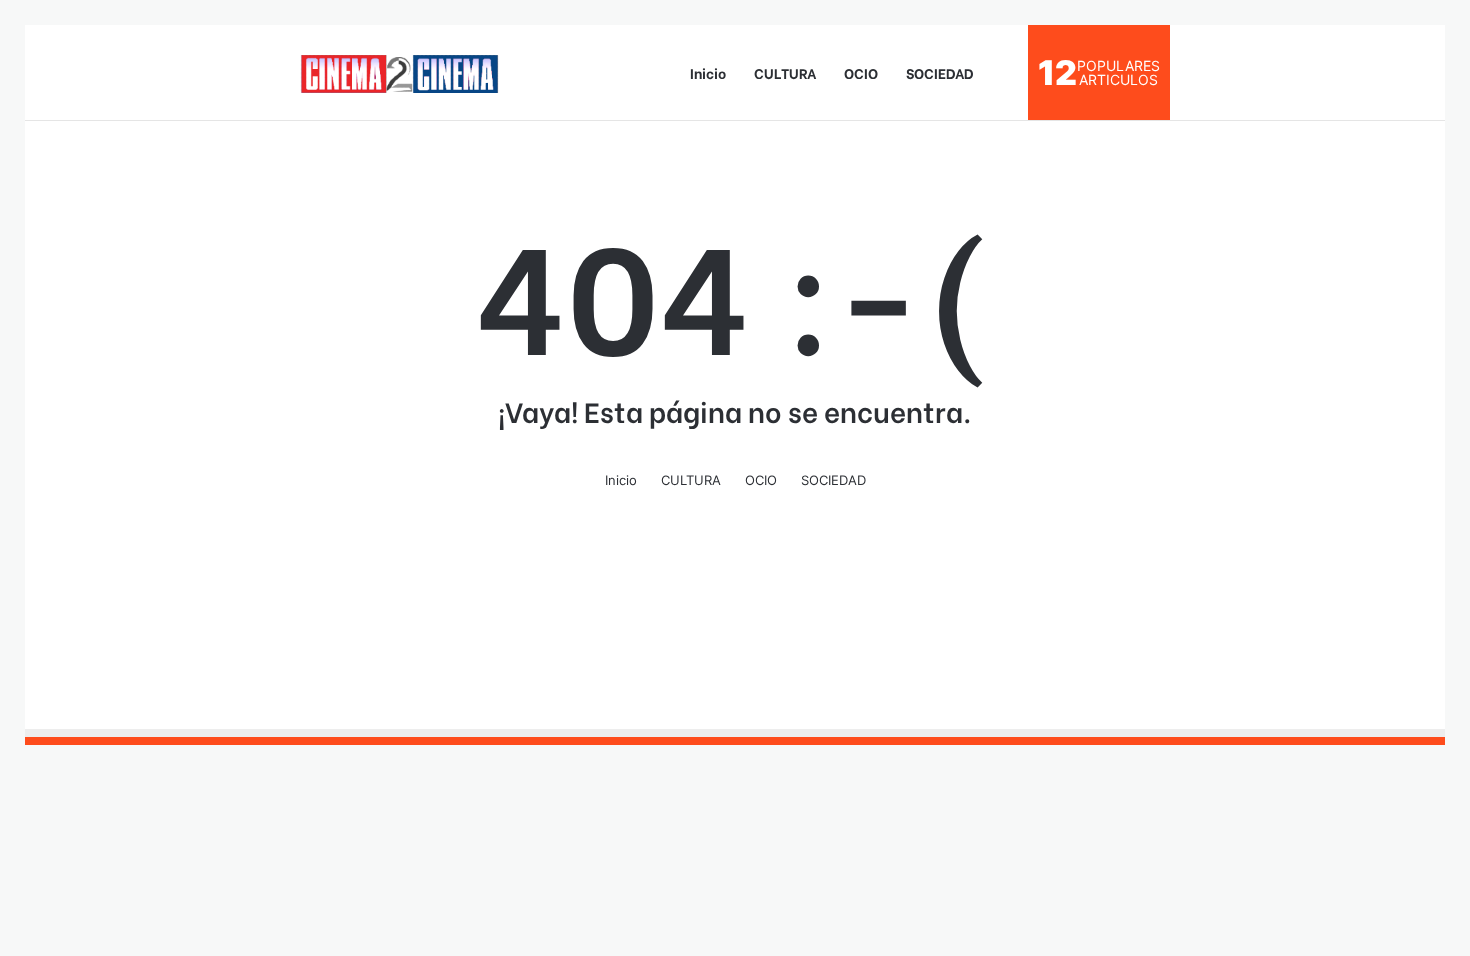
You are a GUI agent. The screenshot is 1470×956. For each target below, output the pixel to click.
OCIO (861, 72)
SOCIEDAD (940, 72)
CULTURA (785, 72)
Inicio (708, 72)
